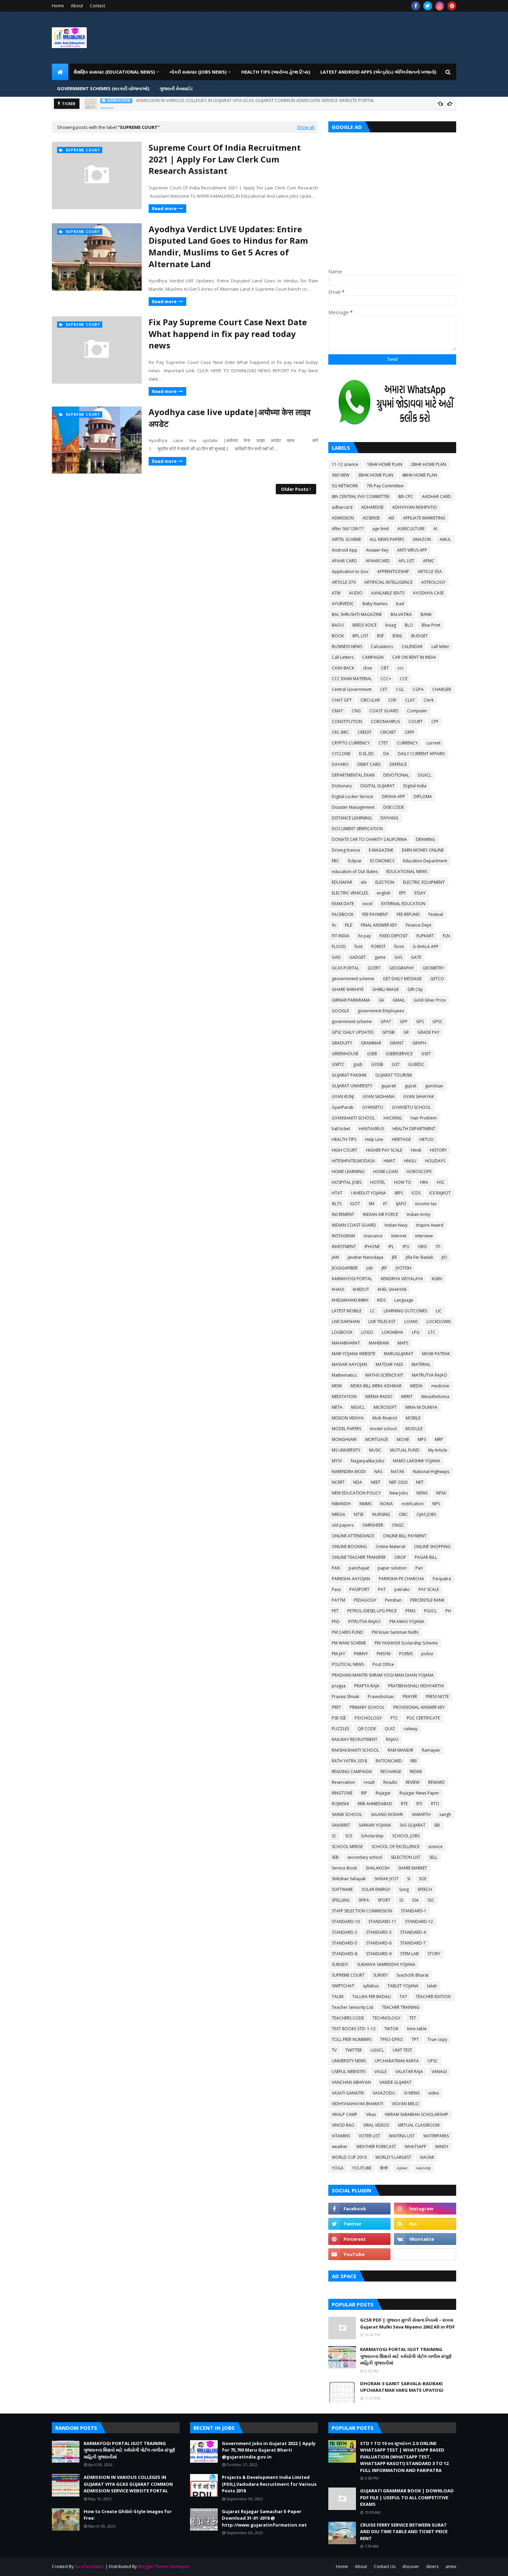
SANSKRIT (341, 1825)
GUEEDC (416, 1064)
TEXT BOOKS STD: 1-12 (354, 2029)
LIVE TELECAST (382, 1322)
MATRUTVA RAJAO (430, 1375)
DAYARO (340, 764)
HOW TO (403, 1182)
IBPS (399, 1193)
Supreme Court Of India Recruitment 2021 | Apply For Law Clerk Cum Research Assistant (225, 159)
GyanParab (343, 1107)
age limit (380, 529)
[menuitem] (60, 72)
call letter (440, 647)
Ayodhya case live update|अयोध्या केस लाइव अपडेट (230, 418)
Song (404, 1889)
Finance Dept (418, 925)
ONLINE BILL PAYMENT (405, 1536)
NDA (358, 1482)
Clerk (429, 700)
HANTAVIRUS (371, 1129)
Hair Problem (424, 1118)
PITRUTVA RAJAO (365, 1622)
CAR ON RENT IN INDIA (414, 657)
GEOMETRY (433, 968)
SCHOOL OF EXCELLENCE (396, 1847)
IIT (385, 1204)
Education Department (425, 861)
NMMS (365, 1504)
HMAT (389, 1161)
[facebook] (416, 6)
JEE (394, 1257)
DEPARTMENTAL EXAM (353, 775)
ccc (401, 668)
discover (411, 2566)
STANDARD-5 (345, 1943)
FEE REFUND (408, 914)
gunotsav (434, 1086)
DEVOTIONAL (396, 775)
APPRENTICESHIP (393, 572)
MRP (439, 1439)
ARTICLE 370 (344, 582)
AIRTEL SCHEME (346, 539)
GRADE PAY (429, 1032)
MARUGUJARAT (399, 1354)
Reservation (343, 1782)
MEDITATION (344, 1397)
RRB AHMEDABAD (375, 1804)
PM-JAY (338, 1654)
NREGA (338, 1514)
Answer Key (377, 550)
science (435, 1847)
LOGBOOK (342, 1332)
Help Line (374, 1139)
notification (413, 1504)
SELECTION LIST (406, 1857)
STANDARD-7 (413, 1943)
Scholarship (372, 1836)
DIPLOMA (423, 797)
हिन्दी (384, 2168)
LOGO (367, 1332)
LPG (416, 1332)
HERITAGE (401, 1139)
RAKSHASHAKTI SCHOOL (355, 1750)
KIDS (381, 1300)
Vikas (371, 2114)
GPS (420, 1022)
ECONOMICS (382, 861)
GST (396, 1064)
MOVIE (403, 1439)
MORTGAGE (377, 1439)
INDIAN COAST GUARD (354, 1225)
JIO (444, 1257)
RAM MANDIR (401, 1750)
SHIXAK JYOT (386, 1879)
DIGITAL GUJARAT (378, 786)
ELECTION (385, 882)
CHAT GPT (342, 700)
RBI (414, 1761)
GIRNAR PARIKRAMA (351, 1000)
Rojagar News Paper (419, 1793)
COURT (416, 722)
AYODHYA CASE (428, 593)
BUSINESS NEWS (347, 647)
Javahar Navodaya (365, 1257)
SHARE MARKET (413, 1868)
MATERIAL (421, 1364)
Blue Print (431, 625)
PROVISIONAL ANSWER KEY (419, 1707)
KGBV (437, 1279)
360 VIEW (341, 475)
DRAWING (425, 839)
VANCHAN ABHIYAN (351, 2082)
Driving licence (346, 850)
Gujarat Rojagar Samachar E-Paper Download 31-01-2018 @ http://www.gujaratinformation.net (264, 2518)
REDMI (416, 1772)
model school (383, 1429)
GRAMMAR (371, 1043)
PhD (336, 1622)
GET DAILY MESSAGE (402, 979)
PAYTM (338, 1600)
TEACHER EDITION (433, 1997)
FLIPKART (425, 936)
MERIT (407, 1397)
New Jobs (399, 1493)
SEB (335, 1857)
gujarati (389, 1086)
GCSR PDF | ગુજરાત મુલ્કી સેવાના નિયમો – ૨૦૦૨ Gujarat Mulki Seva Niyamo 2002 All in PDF (407, 2323)
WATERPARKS (436, 2136)
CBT (385, 668)
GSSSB (377, 1064)
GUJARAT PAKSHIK (349, 1075)
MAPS (403, 1343)
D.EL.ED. (367, 754)
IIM (371, 1204)
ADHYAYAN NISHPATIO (415, 507)
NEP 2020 (398, 1482)
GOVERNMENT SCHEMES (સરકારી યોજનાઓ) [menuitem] (103, 88)
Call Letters (343, 657)
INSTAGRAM (343, 1236)
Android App (345, 550)
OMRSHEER (373, 1525)
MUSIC (375, 1450)
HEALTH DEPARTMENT (414, 1129)
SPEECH (425, 1889)
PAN (336, 1568)
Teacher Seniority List (352, 2007)
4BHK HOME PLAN (420, 475)
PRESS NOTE (437, 1697)
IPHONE (372, 1247)
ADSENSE (371, 518)
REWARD (436, 1782)
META (337, 1407)
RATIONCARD (389, 1761)
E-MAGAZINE (381, 850)
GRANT (397, 1043)
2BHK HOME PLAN (429, 464)
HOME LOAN (385, 1172)
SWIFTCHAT (343, 1986)
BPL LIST (360, 636)
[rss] (425, 2224)
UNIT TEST (402, 2050)
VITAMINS (341, 2136)
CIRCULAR (370, 700)
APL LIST (406, 561)
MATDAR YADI (389, 1364)
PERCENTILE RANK (427, 1600)
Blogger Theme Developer (164, 2566)
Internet (399, 1236)
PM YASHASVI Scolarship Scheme (406, 1643)
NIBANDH (341, 1504)
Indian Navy (396, 1225)
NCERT (338, 1482)
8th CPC (406, 497)
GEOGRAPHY (402, 968)
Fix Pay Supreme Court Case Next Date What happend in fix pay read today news (228, 334)
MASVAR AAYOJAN (349, 1364)
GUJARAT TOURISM (394, 1075)
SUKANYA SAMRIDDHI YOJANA (386, 1964)
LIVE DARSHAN (346, 1322)
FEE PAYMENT (375, 914)
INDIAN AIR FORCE (380, 1214)
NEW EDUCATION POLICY (356, 1493)
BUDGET (420, 636)
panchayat (359, 1568)
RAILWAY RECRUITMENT (355, 1739)
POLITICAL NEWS (348, 1664)
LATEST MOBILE (347, 1311)
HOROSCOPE (419, 1172)
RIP (364, 1793)
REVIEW (413, 1782)
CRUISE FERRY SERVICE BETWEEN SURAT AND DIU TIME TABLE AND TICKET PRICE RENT (404, 2532)
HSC (441, 1182)
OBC (403, 1514)
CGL (400, 689)
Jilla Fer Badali (419, 1257)
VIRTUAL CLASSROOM (419, 2125)
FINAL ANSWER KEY (379, 925)
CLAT (410, 700)
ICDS (416, 1193)
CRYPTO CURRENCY (351, 743)
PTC (394, 1718)
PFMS (410, 1611)
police (427, 1654)
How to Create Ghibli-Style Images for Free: (162, 104)
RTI (419, 1804)
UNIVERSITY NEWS (349, 2061)
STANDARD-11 (382, 1922)
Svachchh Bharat (412, 1975)
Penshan (393, 1600)
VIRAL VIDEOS (376, 2125)
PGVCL (430, 1611)
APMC (429, 561)
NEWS (422, 1493)
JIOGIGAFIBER (345, 1268)
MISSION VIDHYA (348, 1418)
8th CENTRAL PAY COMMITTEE (361, 497)
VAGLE (380, 2072)
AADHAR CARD (436, 497)
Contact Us (385, 2566)
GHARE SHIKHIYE (348, 989)
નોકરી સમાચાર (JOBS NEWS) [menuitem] (198, 72)
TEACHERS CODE (348, 2018)
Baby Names (375, 604)
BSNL (398, 636)
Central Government (352, 689)
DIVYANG (389, 818)
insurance (373, 1236)
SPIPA (364, 1900)
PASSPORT (359, 1589)
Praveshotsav (381, 1697)
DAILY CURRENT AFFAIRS (421, 754)
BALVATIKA (401, 614)
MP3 (422, 1439)
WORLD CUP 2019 (349, 2157)
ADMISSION (343, 518)
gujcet (411, 1086)
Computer (417, 711)
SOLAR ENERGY (376, 1889)
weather (340, 2147)
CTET (383, 743)
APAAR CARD (344, 561)
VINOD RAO (343, 2125)
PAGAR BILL (426, 1557)
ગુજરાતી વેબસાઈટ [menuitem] (176, 88)
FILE (349, 925)
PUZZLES (340, 1729)
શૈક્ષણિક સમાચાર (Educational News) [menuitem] (114, 72)
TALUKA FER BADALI (371, 1997)
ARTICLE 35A (430, 572)
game (380, 957)
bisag (391, 625)
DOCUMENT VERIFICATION (357, 829)
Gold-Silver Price (430, 1000)
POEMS (406, 1654)
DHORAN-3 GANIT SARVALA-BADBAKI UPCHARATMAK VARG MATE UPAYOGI (402, 2387)
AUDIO (356, 593)
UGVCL (377, 2050)
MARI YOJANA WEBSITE (354, 1354)
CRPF (410, 732)
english (384, 893)
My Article (438, 1450)
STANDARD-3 (379, 1932)
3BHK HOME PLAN (376, 475)
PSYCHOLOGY (368, 1718)
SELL (433, 1857)
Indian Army (418, 1214)
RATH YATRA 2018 (349, 1761)
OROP (400, 1557)
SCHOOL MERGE (347, 1847)
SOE (423, 1879)
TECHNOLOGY (387, 2018)
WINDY (442, 2147)
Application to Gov (350, 572)
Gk (381, 1000)
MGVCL (358, 1407)
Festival (436, 914)
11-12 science (345, 464)
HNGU (410, 1161)
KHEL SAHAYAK (392, 1289)
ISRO (423, 1247)
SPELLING (341, 1900)
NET (420, 1482)
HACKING (393, 1118)
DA (386, 754)
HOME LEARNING (348, 1172)
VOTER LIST (369, 2136)
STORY (434, 1954)
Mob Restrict (385, 1418)
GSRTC (338, 1064)
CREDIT (365, 732)
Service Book (344, 1868)
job (370, 1268)
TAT (403, 1997)
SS (401, 1900)
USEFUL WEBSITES (349, 2072)
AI (435, 529)
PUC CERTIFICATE (423, 1718)
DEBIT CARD (369, 764)
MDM (337, 1386)
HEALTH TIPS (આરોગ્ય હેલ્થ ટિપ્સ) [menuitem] (276, 72)
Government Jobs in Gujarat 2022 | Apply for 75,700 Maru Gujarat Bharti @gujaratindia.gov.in (269, 2450)
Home (58, 6)
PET (335, 1611)
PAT (382, 1589)
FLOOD (339, 947)
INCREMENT (343, 1214)
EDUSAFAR (342, 882)
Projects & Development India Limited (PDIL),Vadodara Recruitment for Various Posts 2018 (269, 2484)
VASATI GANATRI (348, 2093)
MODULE (414, 1429)
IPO (406, 1247)
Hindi (416, 1150)
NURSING (381, 1514)
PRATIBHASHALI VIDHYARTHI (416, 1686)
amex (451, 2566)
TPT (415, 2039)
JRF (384, 1268)
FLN (446, 936)
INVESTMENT (344, 1247)
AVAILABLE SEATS (388, 593)
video (434, 2093)
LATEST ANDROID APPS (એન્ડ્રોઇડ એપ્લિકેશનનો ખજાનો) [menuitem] (378, 72)
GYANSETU (373, 1107)
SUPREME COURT (348, 1975)
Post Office (383, 1664)
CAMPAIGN (373, 657)
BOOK (338, 636)
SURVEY (380, 1975)
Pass (336, 1589)
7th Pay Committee (385, 486)
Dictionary (342, 786)
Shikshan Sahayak (349, 1879)
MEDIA (416, 1386)
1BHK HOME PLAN (385, 464)
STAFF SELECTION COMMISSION (362, 1911)
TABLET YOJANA (403, 1986)
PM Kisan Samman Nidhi (395, 1632)
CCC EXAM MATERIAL (352, 679)
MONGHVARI (344, 1439)
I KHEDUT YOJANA (369, 1193)
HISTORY (438, 1150)
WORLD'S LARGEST (393, 2157)
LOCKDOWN (439, 1322)
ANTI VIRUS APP (412, 550)
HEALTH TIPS (344, 1139)
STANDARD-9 (379, 1954)
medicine (440, 1386)
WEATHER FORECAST (376, 2147)
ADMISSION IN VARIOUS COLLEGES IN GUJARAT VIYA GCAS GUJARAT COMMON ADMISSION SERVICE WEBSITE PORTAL (128, 2484)
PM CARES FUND (347, 1632)
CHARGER (442, 689)
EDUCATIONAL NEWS (407, 872)
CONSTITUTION (347, 722)
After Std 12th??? (348, 529)
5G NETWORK (345, 486)
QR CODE (367, 1729)
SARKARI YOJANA (375, 1825)
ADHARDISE (372, 507)
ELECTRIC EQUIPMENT (424, 882)
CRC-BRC (340, 732)
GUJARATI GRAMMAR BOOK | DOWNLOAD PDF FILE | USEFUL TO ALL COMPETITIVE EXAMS (407, 2497)
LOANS (411, 1322)
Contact (97, 6)
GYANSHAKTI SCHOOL (353, 1118)
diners (432, 2566)
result (369, 1782)
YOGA (338, 2168)
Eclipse (355, 861)
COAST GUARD (384, 711)
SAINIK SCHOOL (347, 1814)
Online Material (391, 1547)
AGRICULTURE (411, 529)
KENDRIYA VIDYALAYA (402, 1279)
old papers (343, 1525)
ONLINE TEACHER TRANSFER (359, 1557)
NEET (376, 1482)
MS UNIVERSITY (346, 1450)
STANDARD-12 (419, 1922)
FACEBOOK (343, 914)
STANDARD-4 (413, 1932)
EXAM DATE (343, 904)
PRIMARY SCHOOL (367, 1707)
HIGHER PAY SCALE (384, 1150)
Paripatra (442, 1579)
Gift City (415, 989)
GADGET (358, 957)
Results (390, 1782)
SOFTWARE (342, 1889)
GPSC (438, 1022)
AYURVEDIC (343, 604)
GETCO (437, 979)
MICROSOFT (385, 1407)
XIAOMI (427, 2157)
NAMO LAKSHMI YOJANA (417, 1461)
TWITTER (354, 2050)
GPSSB (388, 1032)
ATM (336, 593)
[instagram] (440, 6)
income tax (426, 1204)
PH (448, 1611)
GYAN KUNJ (343, 1097)
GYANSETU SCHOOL (411, 1107)
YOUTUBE (362, 2168)
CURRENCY (407, 743)
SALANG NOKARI (387, 1814)
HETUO (427, 1139)
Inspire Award (430, 1225)
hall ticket (341, 1129)
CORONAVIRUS (385, 722)
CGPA (418, 689)
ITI (438, 1247)
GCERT (374, 968)
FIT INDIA (341, 936)
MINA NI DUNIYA (421, 1407)
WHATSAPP (416, 2147)
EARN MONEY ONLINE (423, 850)
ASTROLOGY (433, 582)
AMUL (445, 539)
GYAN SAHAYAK (419, 1097)
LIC (439, 1311)
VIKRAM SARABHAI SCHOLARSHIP (416, 2114)
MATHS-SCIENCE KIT (384, 1375)
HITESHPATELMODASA (353, 1161)
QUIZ (390, 1729)
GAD (336, 957)
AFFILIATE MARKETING (424, 518)
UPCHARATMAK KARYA (397, 2061)
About (77, 6)
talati (432, 1986)
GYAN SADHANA (379, 1097)
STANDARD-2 (345, 1932)
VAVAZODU (384, 2093)
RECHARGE (391, 1772)
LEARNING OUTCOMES (405, 1311)
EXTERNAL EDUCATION (403, 904)
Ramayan (431, 1750)
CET (384, 689)
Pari (419, 1568)
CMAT (337, 711)
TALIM (338, 1997)
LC (373, 1311)
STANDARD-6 (379, 1943)
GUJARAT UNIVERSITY (352, 1086)
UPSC (433, 2061)
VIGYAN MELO (405, 2104)
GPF (404, 1022)
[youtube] (359, 2254)
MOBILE (413, 1418)
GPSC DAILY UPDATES (353, 1032)
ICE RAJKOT (440, 1193)
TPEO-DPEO (392, 2039)
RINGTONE (342, 1793)
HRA (424, 1182)
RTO (435, 1804)
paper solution (392, 1568)
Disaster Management (353, 807)
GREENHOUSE (345, 1054)
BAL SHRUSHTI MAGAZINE (357, 614)
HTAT (337, 1193)
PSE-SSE (339, 1718)
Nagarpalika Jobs (368, 1461)
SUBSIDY (340, 1964)
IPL (391, 1247)
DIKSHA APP (393, 797)
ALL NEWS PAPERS (387, 539)
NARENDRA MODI (349, 1472)
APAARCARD (378, 561)
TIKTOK (391, 2029)
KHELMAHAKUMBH (350, 1300)
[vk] (425, 2239)
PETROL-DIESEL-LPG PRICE (372, 1611)
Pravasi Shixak (345, 1697)
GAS (398, 957)
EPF (402, 893)
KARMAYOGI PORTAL (352, 1279)
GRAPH (419, 1043)
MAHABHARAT (346, 1343)
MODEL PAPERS (346, 1429)
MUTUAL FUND (405, 1450)
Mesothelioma (435, 1397)
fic (334, 925)
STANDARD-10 (346, 1922)
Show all (306, 127)
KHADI (338, 1289)
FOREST (378, 947)
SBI (437, 1825)
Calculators (382, 647)
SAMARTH (421, 1814)
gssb (358, 1064)
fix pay (364, 936)
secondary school (365, 1857)
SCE (349, 1836)
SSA (415, 1900)
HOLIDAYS (435, 1161)
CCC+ (386, 679)
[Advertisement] (392, 188)
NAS (378, 1472)
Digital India (415, 786)
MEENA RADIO (379, 1397)
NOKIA (387, 1504)
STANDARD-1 (414, 1911)
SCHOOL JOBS (406, 1836)
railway (411, 1729)
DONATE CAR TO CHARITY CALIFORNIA (369, 839)
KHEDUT (361, 1289)
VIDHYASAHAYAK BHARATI (358, 2104)
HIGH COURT (345, 1150)
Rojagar (383, 1793)
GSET (426, 1054)
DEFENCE (398, 764)
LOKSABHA (393, 1332)
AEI (391, 518)
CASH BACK (343, 668)
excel (368, 904)
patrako (402, 1589)
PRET (336, 1707)
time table (417, 2029)
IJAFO (401, 1204)
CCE (404, 679)
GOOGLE (340, 1011)
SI (409, 1879)
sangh (445, 1814)
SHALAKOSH (378, 1868)
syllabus (371, 1986)
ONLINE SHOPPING (432, 1547)
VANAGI (439, 2072)
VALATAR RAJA (409, 2072)
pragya (339, 1686)
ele (364, 882)
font (359, 947)
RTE (404, 1804)
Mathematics (344, 1375)
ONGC (398, 1525)
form (399, 947)
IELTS (337, 1204)
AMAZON (422, 539)
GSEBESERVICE (399, 1054)
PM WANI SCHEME (349, 1643)
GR (406, 1032)
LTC (432, 1332)
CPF (435, 722)
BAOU (338, 625)
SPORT (384, 1900)
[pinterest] (452, 6)
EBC (336, 861)
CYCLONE (341, 754)
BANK (426, 614)
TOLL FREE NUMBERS (352, 2039)
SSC (431, 1900)
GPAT (386, 1022)
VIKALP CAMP (345, 2114)
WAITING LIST (402, 2136)
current (434, 743)
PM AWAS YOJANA (407, 1622)
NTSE (359, 1514)
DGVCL (425, 775)
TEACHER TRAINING (401, 2007)
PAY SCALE (429, 1589)
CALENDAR (412, 647)
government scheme (352, 1022)
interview (424, 1236)
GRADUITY (342, 1043)
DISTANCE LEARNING (352, 818)
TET (413, 2018)
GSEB (372, 1054)
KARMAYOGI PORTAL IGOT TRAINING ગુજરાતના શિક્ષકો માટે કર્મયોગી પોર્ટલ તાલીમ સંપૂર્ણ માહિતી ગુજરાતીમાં (406, 2356)
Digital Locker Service (352, 797)
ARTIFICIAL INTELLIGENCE (388, 582)
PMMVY (361, 1654)
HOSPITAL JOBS (347, 1182)
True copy (437, 2039)
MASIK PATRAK (436, 1354)
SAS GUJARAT (413, 1825)
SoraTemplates (90, 2566)
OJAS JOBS (426, 1514)
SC (334, 1836)
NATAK (398, 1472)
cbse (368, 668)
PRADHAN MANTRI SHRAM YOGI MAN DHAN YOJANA (383, 1675)
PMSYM (384, 1654)
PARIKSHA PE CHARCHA (401, 1579)
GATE (416, 957)
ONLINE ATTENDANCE (353, 1536)
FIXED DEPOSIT (394, 936)
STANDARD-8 (345, 1954)
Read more (164, 208)
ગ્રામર (402, 2168)
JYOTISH (403, 1268)
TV (334, 2050)
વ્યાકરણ (423, 2168)
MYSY (337, 1461)
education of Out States (355, 872)
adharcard (342, 507)
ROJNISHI (340, 1804)
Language (404, 1300)
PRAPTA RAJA (367, 1686)
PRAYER (410, 1697)
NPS (436, 1504)
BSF (380, 636)
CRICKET (388, 732)
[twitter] (428, 6)
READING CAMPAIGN (352, 1772)
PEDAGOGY (365, 1600)
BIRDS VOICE (365, 625)
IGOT (355, 1204)
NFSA (441, 1493)
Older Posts (295, 489)
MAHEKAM (379, 1343)
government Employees (381, 1011)
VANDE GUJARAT (396, 2082)
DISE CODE (394, 807)
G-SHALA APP (426, 947)
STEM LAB (410, 1954)
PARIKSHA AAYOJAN (351, 1579)
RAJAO (392, 1739)
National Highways (431, 1472)
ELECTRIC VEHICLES (350, 893)
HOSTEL (378, 1182)
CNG (356, 711)
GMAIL (399, 1000)
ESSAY (420, 893)
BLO (409, 625)
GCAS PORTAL (345, 968)
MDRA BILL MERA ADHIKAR (376, 1386)
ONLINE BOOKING (349, 1547)
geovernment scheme (353, 979)
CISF (392, 700)
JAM (335, 1257)
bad (400, 604)
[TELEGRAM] (425, 2254)
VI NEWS (412, 2093)
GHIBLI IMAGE (385, 989)
